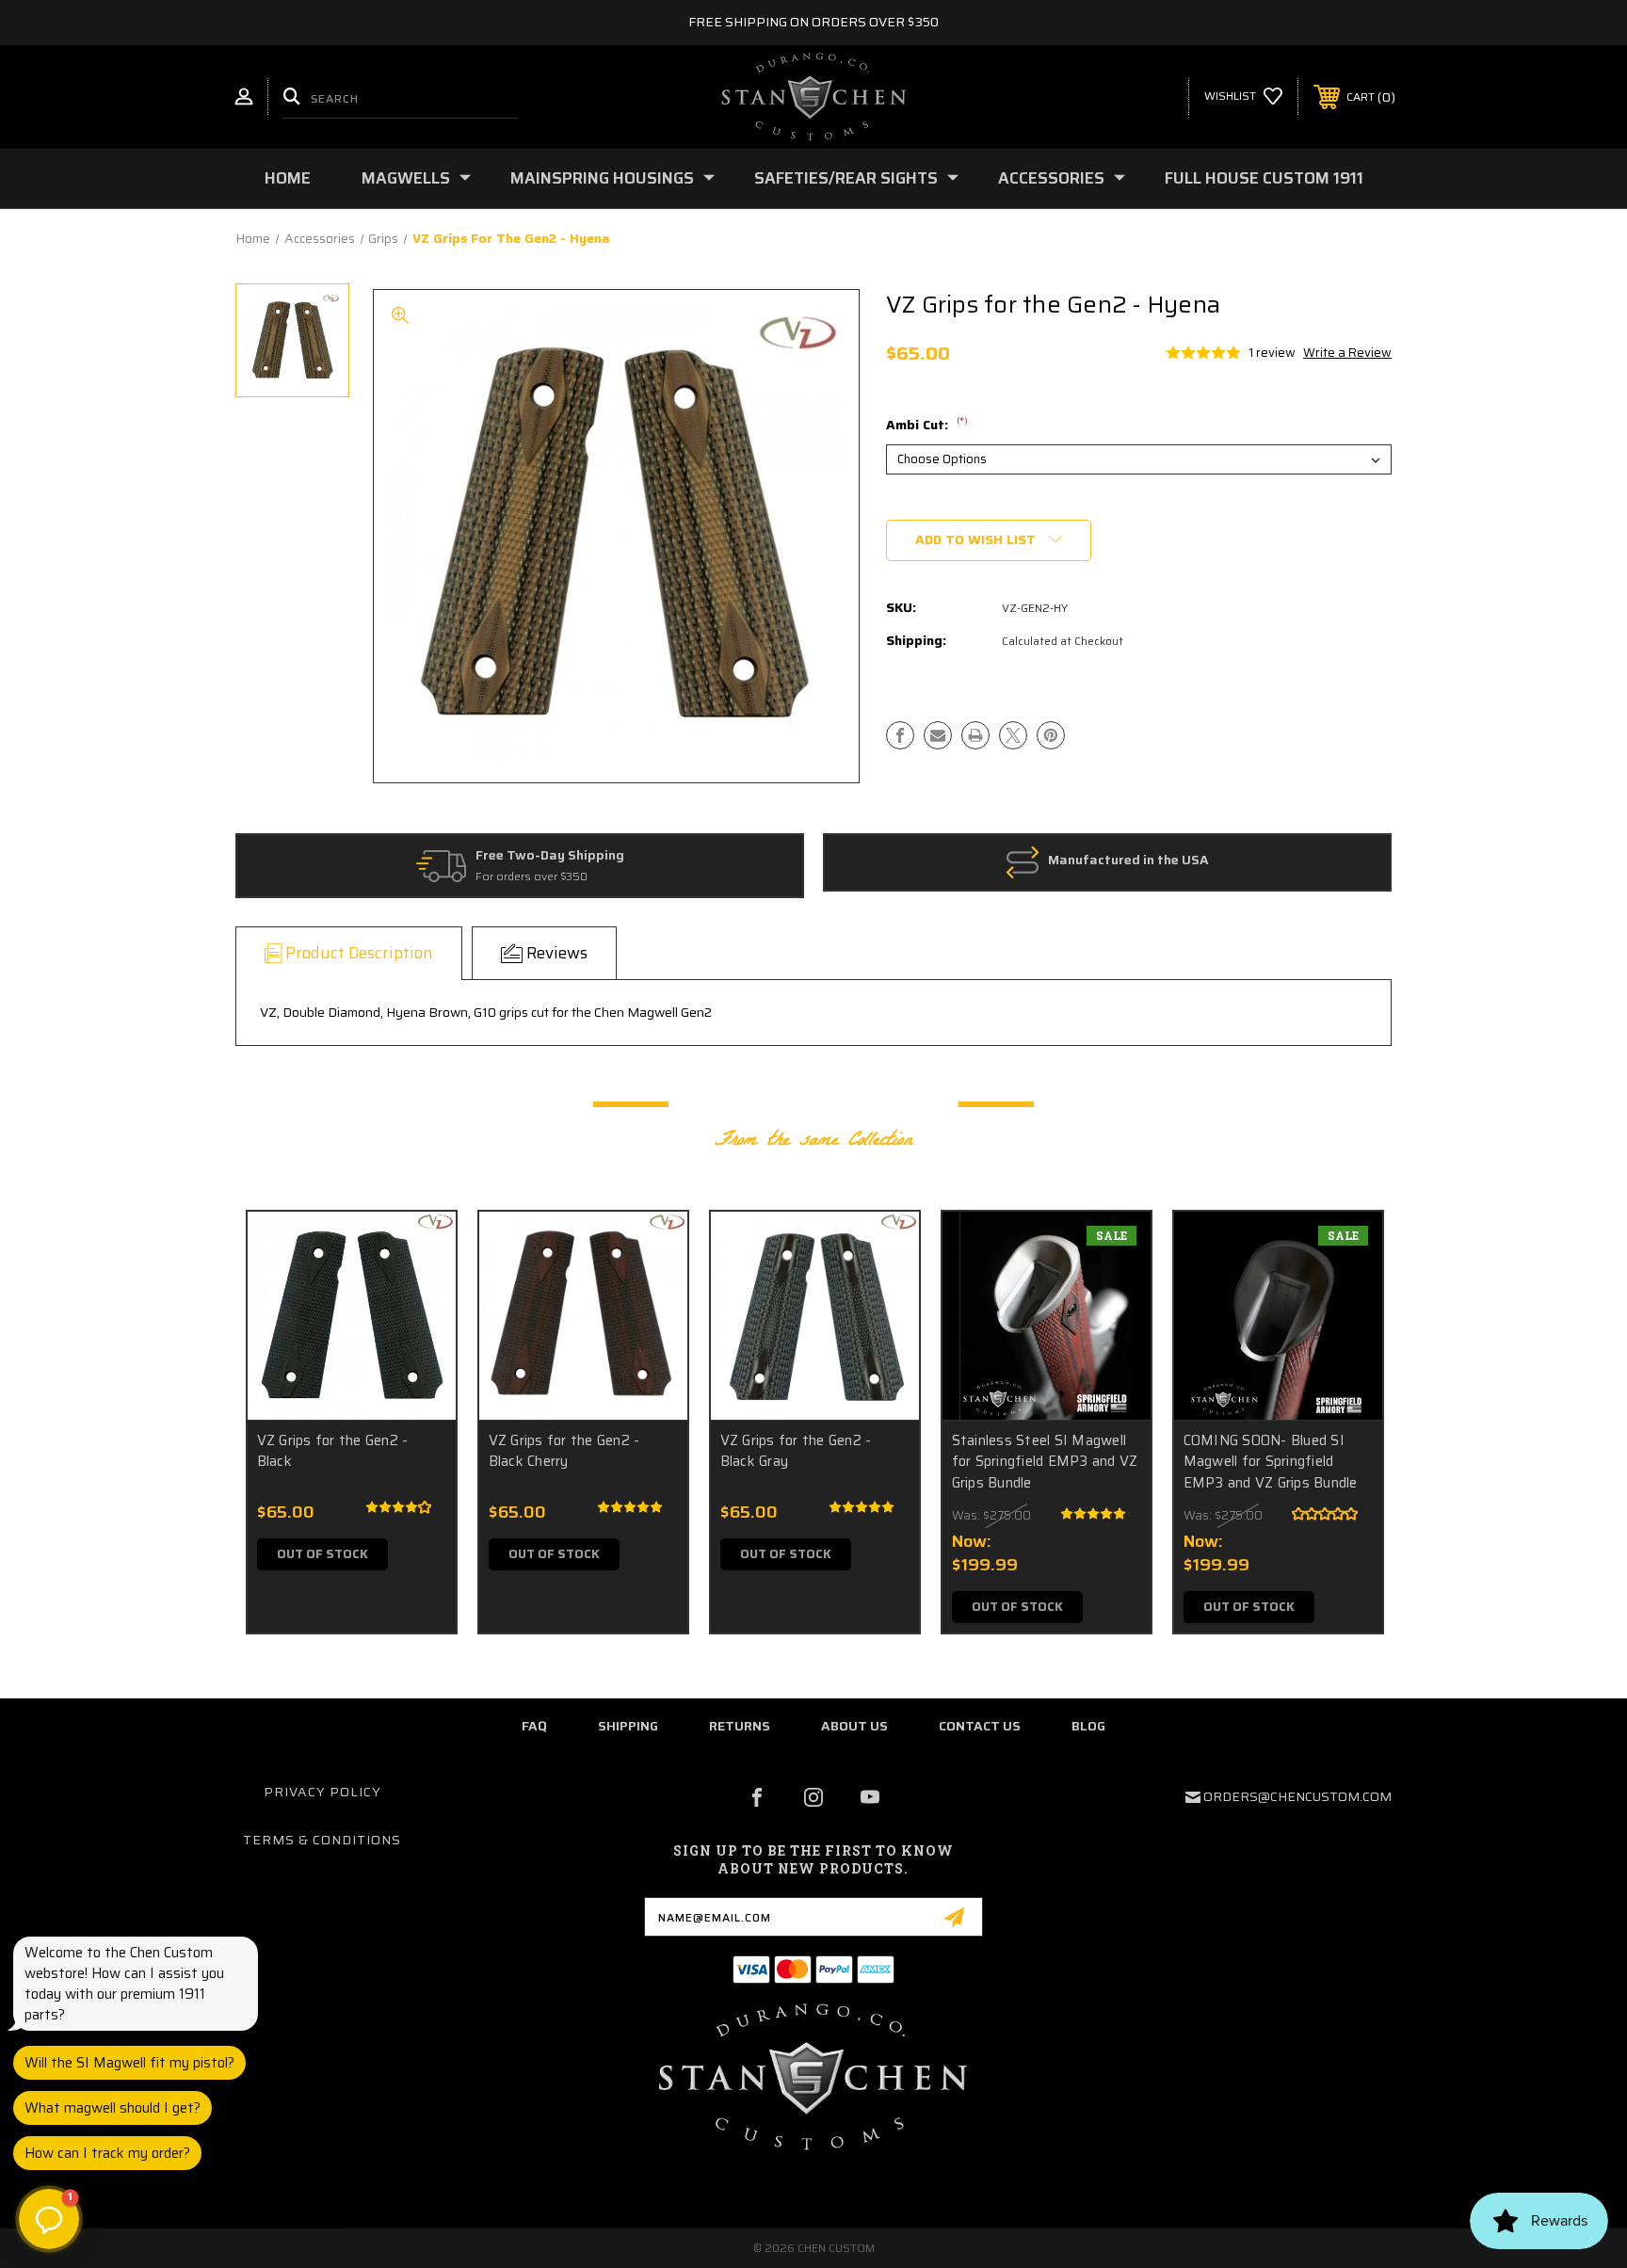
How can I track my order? (107, 2153)
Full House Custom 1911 (1264, 178)
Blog (1088, 1726)
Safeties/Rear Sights (846, 178)
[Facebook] (900, 735)
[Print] (975, 735)
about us (854, 1726)
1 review (1272, 353)
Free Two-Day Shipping (550, 856)
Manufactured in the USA (1128, 861)
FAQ (534, 1726)
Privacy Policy (322, 1792)
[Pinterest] (1051, 735)
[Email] (938, 735)
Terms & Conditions (322, 1840)
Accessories (1051, 178)
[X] (1013, 735)
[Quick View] (418, 1250)
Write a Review (1347, 353)
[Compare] (418, 1346)
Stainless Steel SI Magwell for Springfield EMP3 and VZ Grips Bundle (1045, 1462)
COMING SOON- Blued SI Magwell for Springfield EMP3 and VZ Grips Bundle (1271, 1462)
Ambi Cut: (927, 426)
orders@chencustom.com (1297, 1796)
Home (288, 178)
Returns (740, 1726)
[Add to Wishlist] (418, 1298)
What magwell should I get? (113, 2108)
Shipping (628, 1726)
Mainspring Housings (602, 178)
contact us (980, 1726)
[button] (49, 2219)
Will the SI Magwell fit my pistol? (129, 2063)
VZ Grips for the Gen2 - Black (333, 1451)
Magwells (406, 178)
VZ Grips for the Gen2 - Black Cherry (564, 1451)
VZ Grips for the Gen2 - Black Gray (796, 1451)
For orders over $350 (532, 877)
